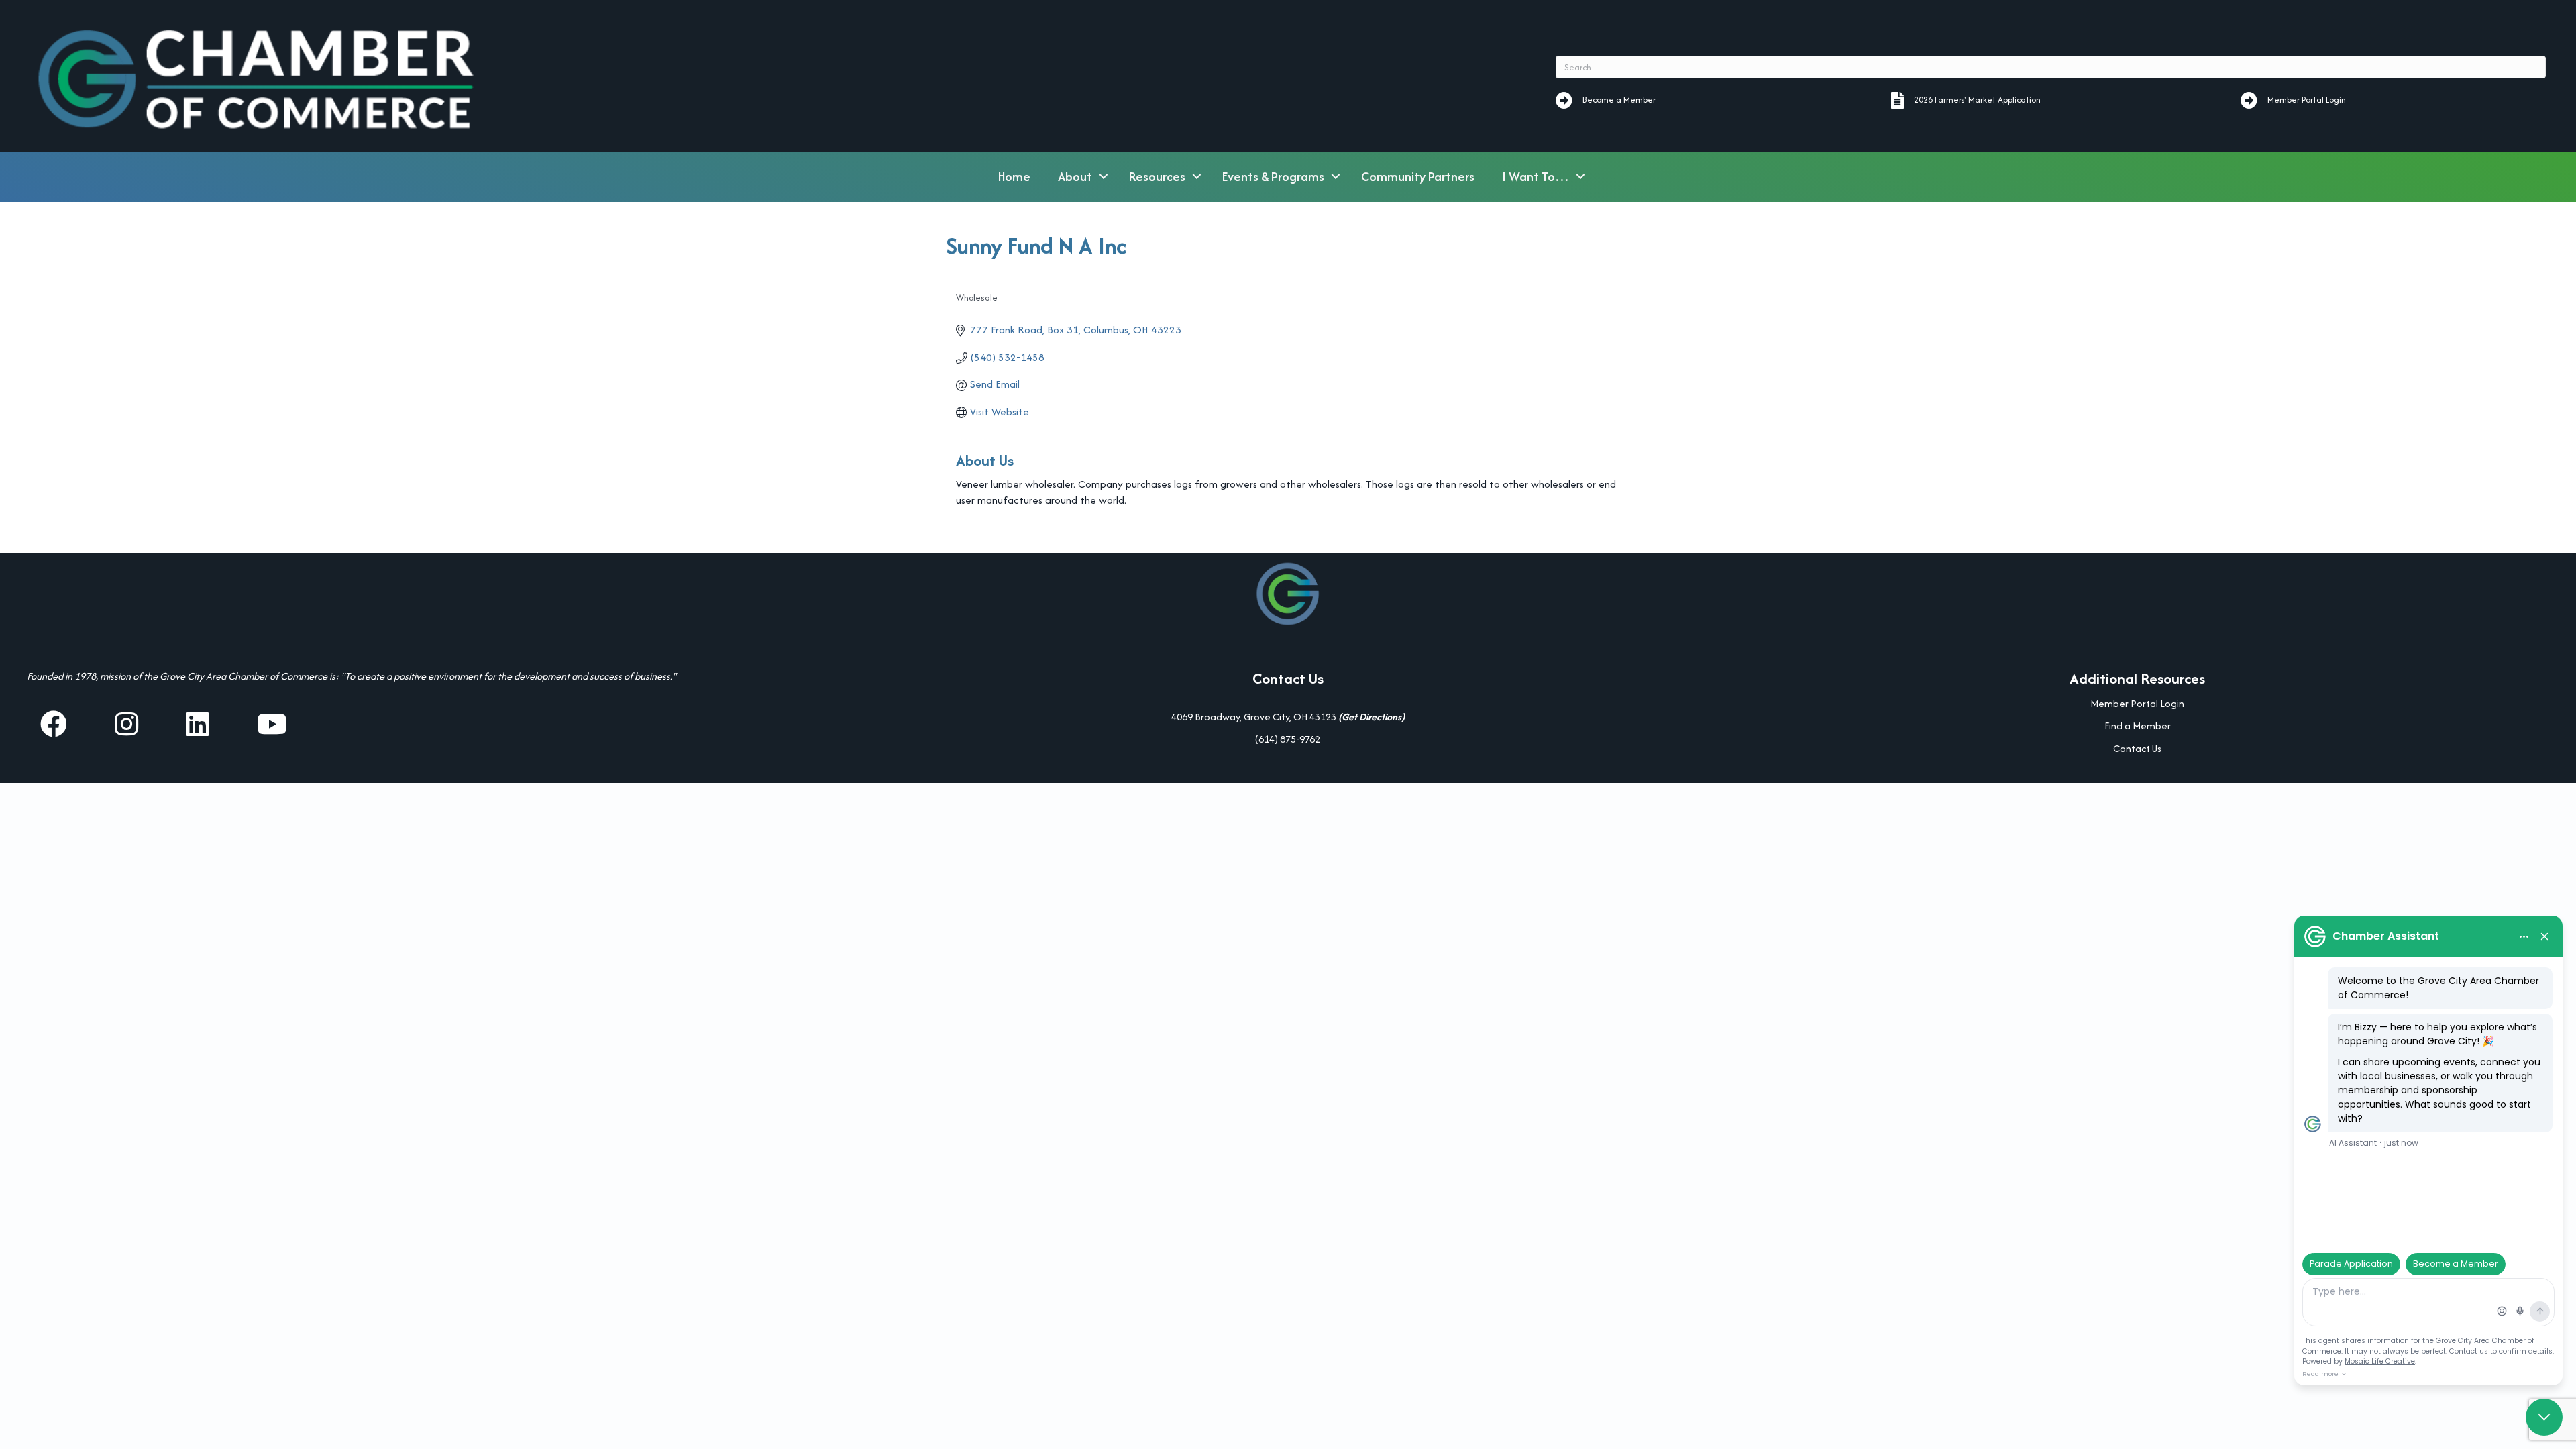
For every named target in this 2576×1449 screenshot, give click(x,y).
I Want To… (1536, 177)
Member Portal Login (2137, 703)
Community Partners (1418, 177)
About (1075, 177)
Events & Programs (1273, 177)
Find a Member (2138, 726)
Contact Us (2137, 748)
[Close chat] (2544, 1417)
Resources (1157, 177)
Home (1014, 177)
